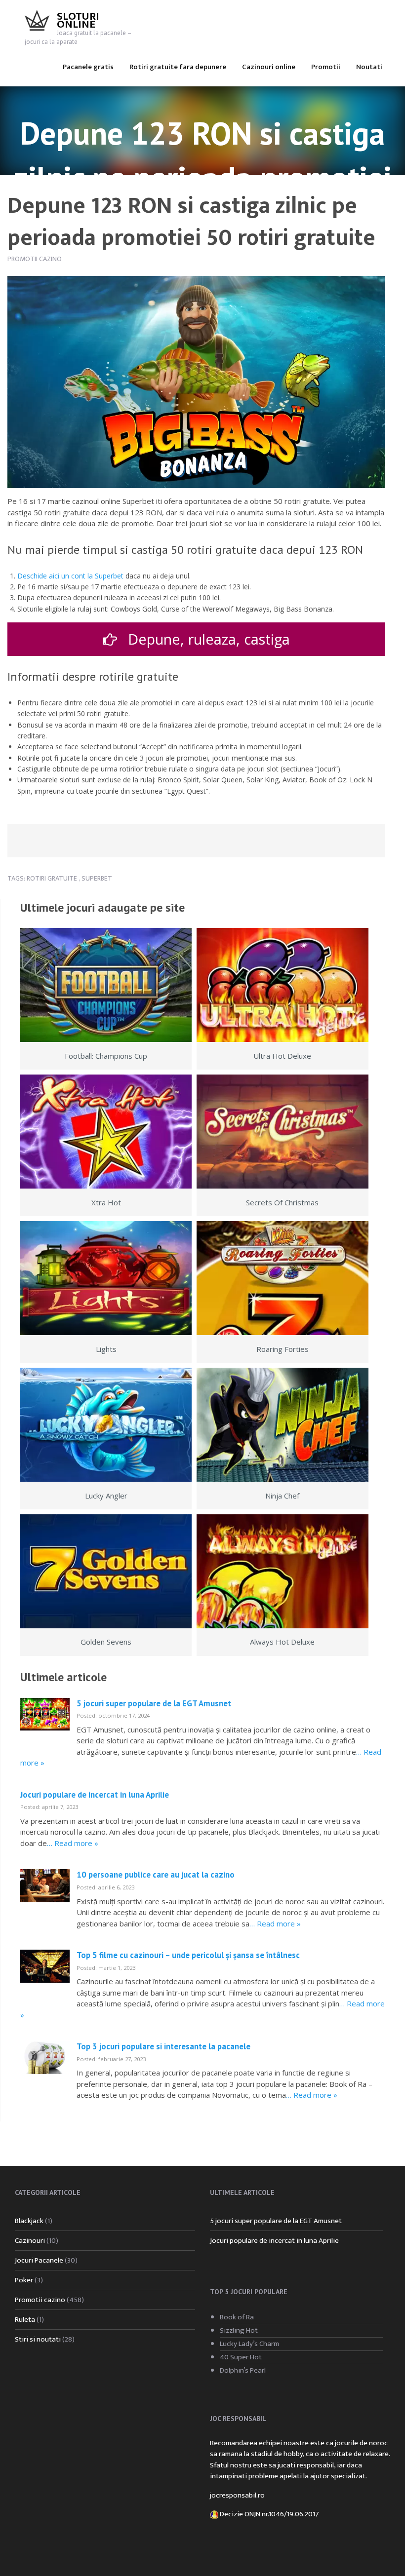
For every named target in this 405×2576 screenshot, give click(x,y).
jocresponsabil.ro (237, 2495)
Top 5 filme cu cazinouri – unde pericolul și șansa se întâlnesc (188, 1955)
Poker (24, 2280)
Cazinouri (30, 2241)
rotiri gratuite (52, 878)
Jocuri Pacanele (39, 2260)
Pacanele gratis (88, 67)
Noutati (369, 67)
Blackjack (29, 2221)
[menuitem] (88, 66)
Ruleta (25, 2320)
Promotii (326, 67)
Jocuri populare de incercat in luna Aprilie (95, 1795)
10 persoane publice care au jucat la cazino (156, 1875)
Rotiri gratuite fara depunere (178, 67)
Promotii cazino (35, 259)
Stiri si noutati (38, 2339)
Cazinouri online (269, 67)
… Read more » (73, 1843)
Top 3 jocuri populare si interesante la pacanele (163, 2046)
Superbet (97, 878)
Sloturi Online (78, 20)
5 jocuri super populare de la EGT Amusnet (154, 1703)
